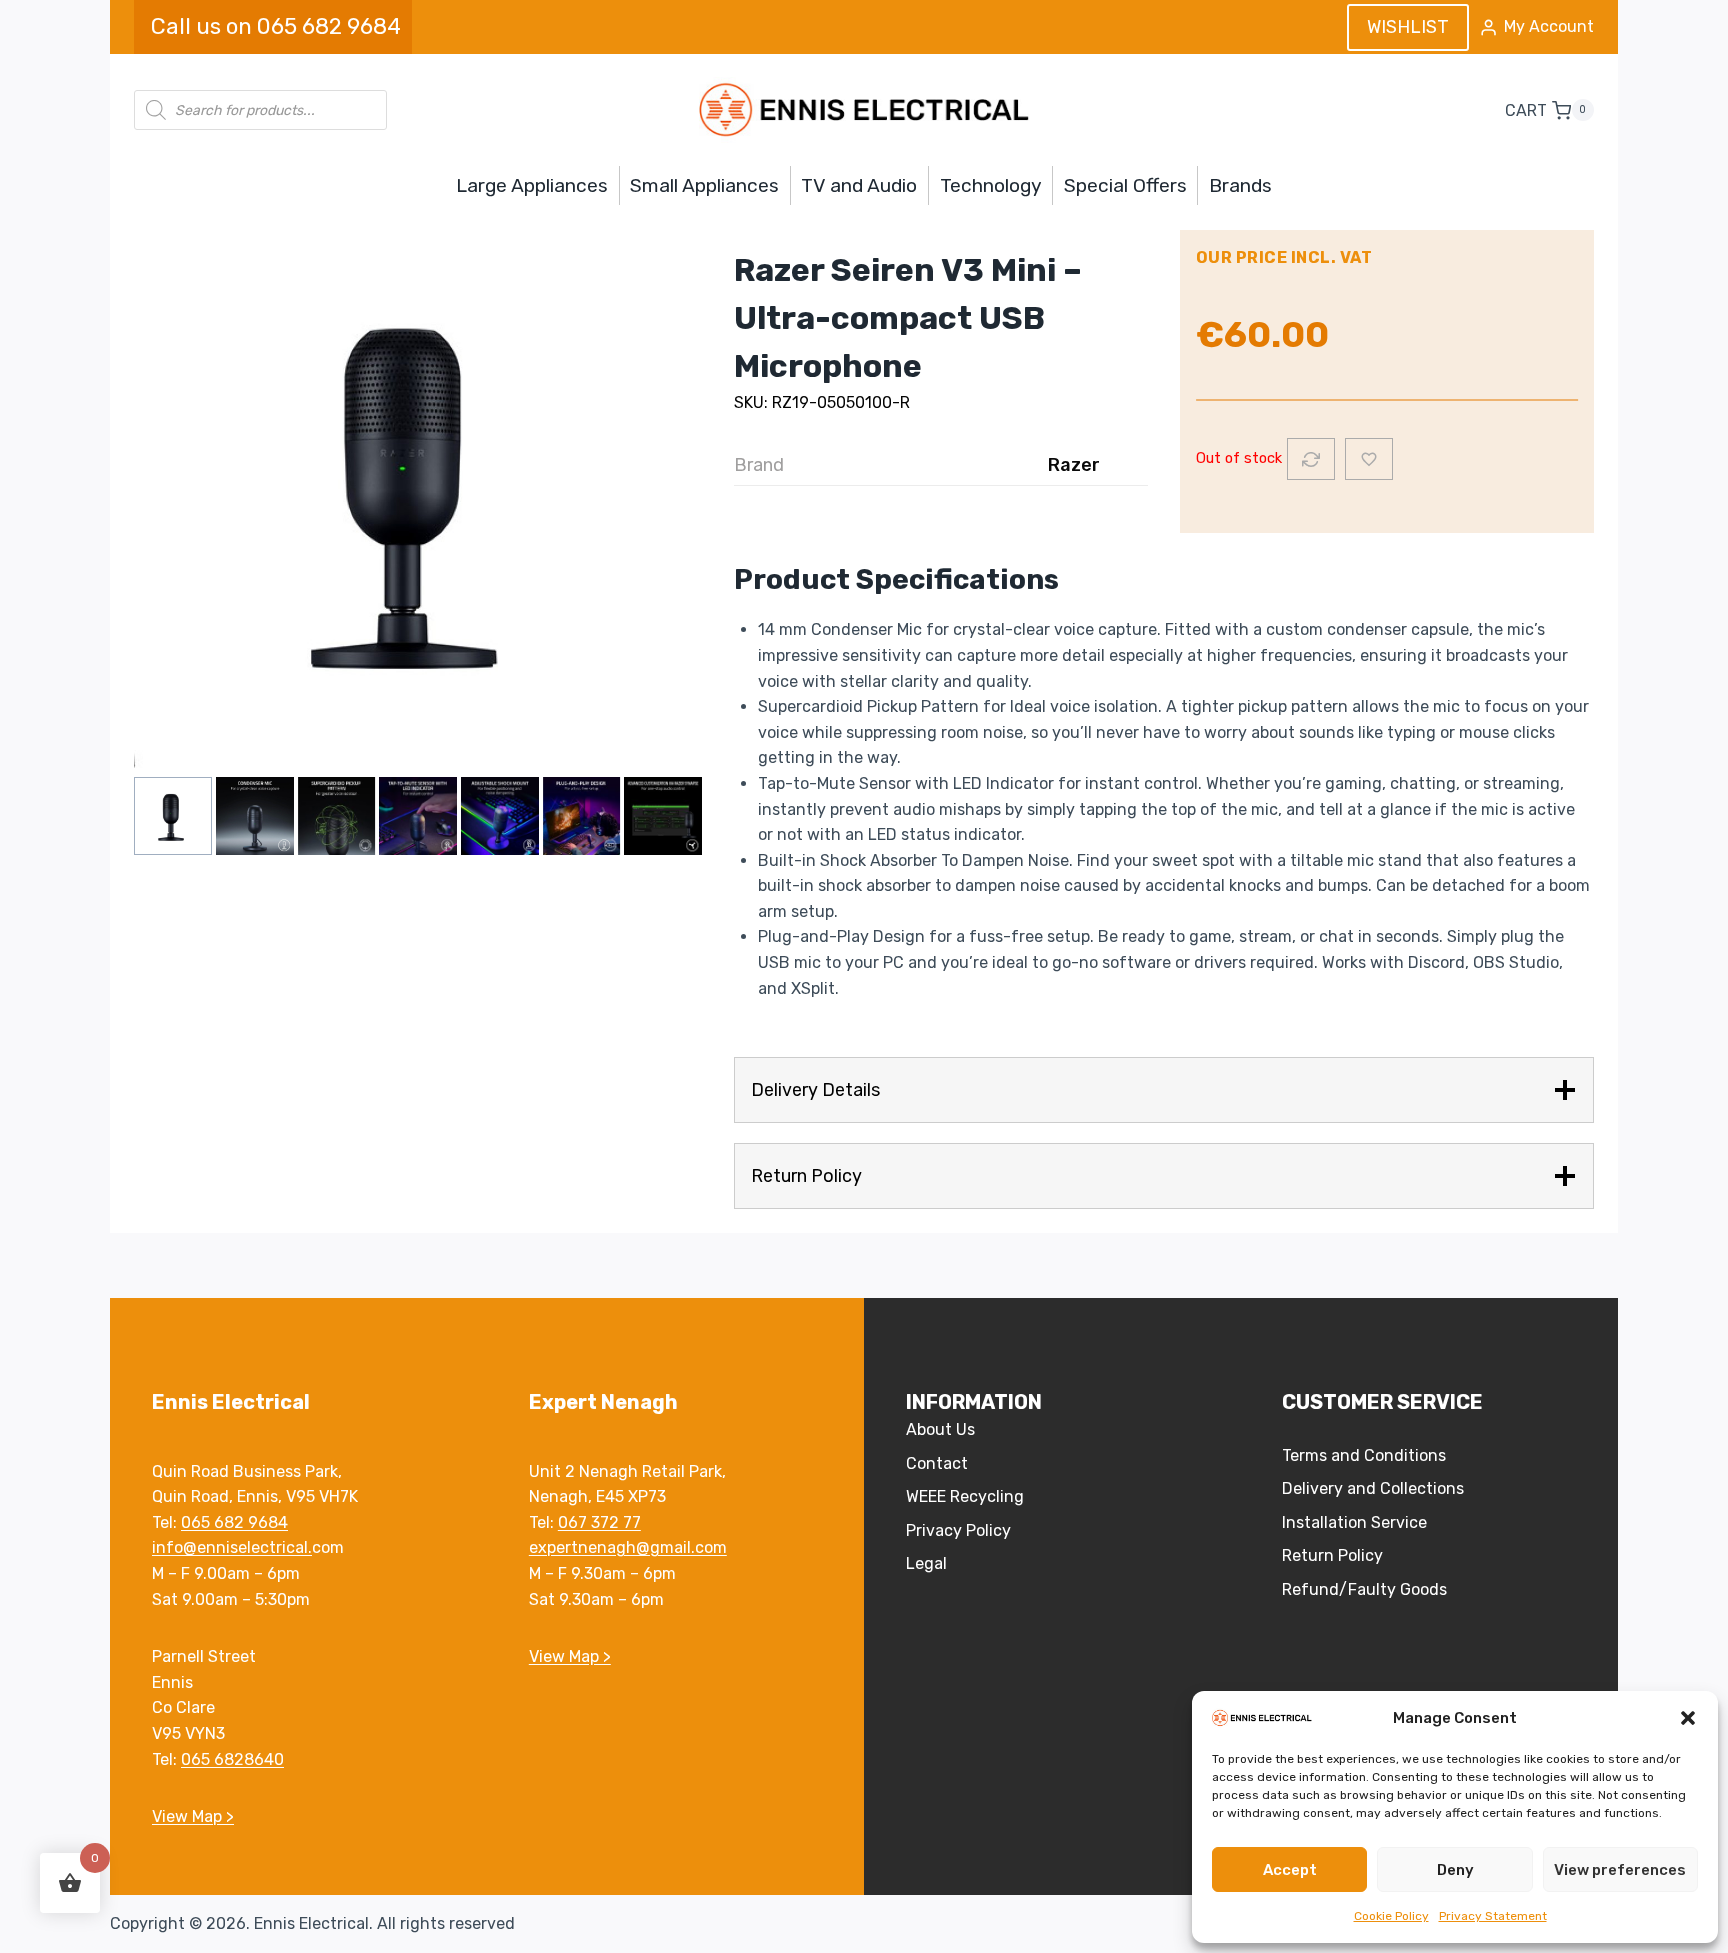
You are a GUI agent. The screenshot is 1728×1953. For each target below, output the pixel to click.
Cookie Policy (1391, 1916)
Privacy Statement (1493, 1916)
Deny (1455, 1870)
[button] (1688, 1718)
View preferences (1620, 1870)
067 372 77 (599, 1522)
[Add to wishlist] (1369, 459)
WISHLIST (1408, 27)
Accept (1290, 1870)
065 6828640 (232, 1759)
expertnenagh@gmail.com (628, 1547)
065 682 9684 (234, 1522)
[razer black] (418, 489)
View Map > (193, 1816)
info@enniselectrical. (232, 1547)
